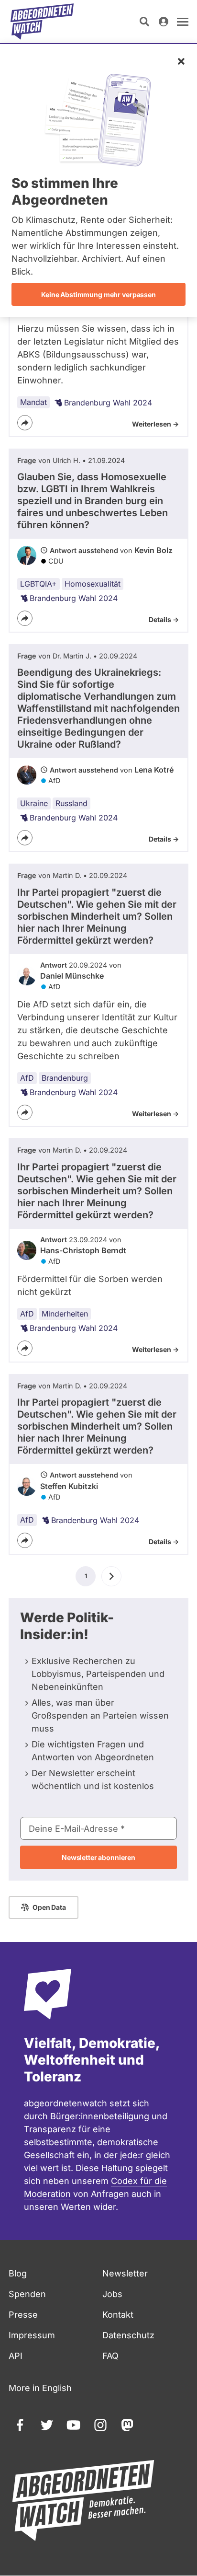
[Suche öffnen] (144, 22)
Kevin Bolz (153, 550)
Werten (76, 2207)
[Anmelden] (164, 22)
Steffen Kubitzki (69, 1486)
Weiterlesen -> (155, 424)
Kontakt (118, 2315)
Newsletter (125, 2273)
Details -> (164, 619)
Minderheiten (65, 1314)
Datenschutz (128, 2335)
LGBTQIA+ (38, 584)
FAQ (110, 2356)
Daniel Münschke (72, 976)
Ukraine (34, 803)
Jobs (112, 2294)
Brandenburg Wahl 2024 (108, 403)
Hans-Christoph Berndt (83, 1250)
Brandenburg (65, 1078)
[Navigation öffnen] (183, 22)
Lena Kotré (154, 770)
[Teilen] (25, 423)
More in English (40, 2388)
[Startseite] (42, 22)
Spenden (27, 2294)
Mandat (33, 402)
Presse (23, 2315)
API (16, 2356)
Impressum (32, 2335)
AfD (27, 1078)
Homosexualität (93, 584)
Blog (18, 2273)
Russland (71, 803)
